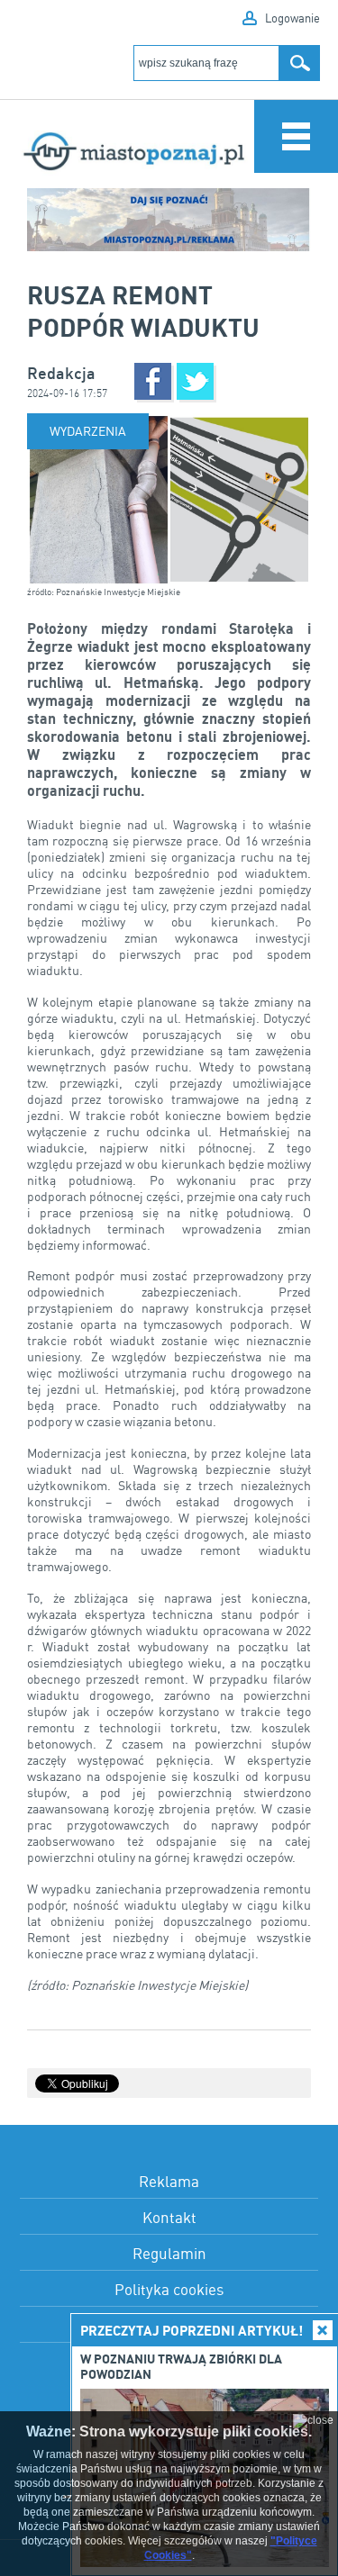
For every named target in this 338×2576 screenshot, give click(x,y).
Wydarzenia (88, 431)
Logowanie (292, 18)
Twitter (195, 381)
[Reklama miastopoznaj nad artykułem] (169, 220)
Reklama (169, 2181)
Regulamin (169, 2253)
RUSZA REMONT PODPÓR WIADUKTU (143, 311)
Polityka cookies (169, 2289)
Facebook (153, 381)
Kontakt (169, 2217)
